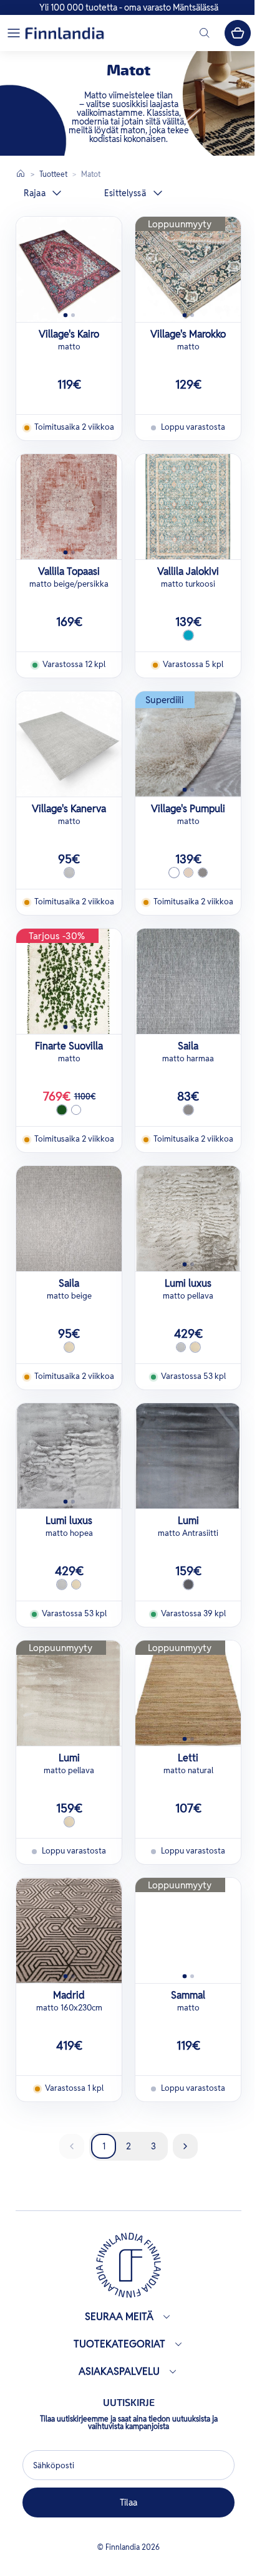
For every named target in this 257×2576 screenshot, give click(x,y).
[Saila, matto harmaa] (188, 981)
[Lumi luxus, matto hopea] (69, 1456)
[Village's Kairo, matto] (69, 269)
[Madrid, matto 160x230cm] (69, 1930)
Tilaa (125, 2503)
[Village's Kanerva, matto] (69, 744)
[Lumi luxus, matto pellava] (188, 1219)
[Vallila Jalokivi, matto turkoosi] (188, 507)
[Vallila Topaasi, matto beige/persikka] (69, 507)
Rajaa (35, 193)
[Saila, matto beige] (69, 1219)
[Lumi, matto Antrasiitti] (188, 1456)
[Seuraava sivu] (185, 2146)
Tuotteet (53, 174)
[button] (14, 33)
